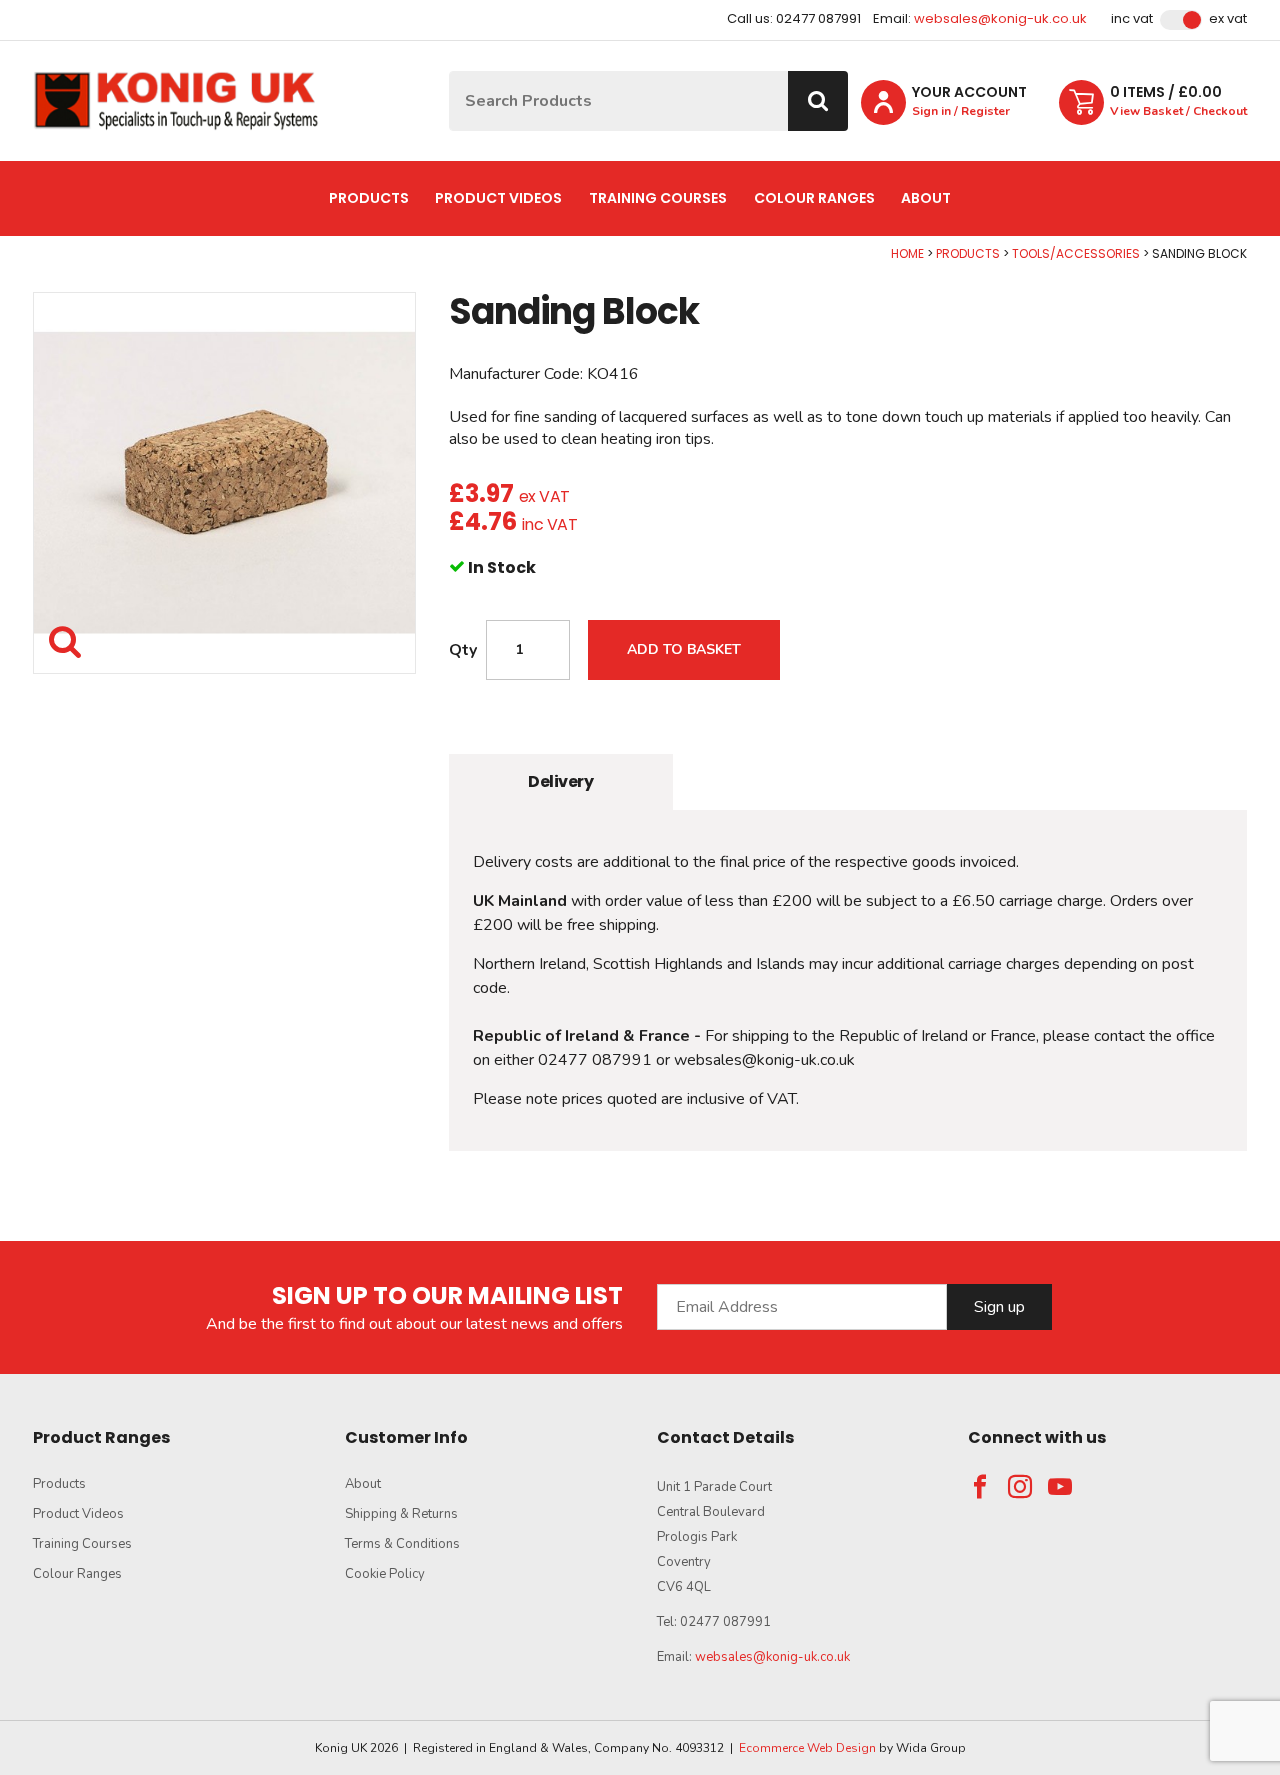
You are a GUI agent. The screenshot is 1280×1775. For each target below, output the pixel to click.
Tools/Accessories (1076, 253)
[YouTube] (1060, 1487)
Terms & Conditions (402, 1544)
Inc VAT (1132, 19)
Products (369, 198)
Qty (463, 650)
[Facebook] (980, 1487)
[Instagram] (1020, 1487)
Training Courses (658, 198)
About (926, 198)
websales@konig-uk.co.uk (1000, 18)
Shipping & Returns (401, 1514)
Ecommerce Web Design (807, 1748)
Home (907, 253)
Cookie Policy (385, 1574)
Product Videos (498, 198)
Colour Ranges (814, 198)
